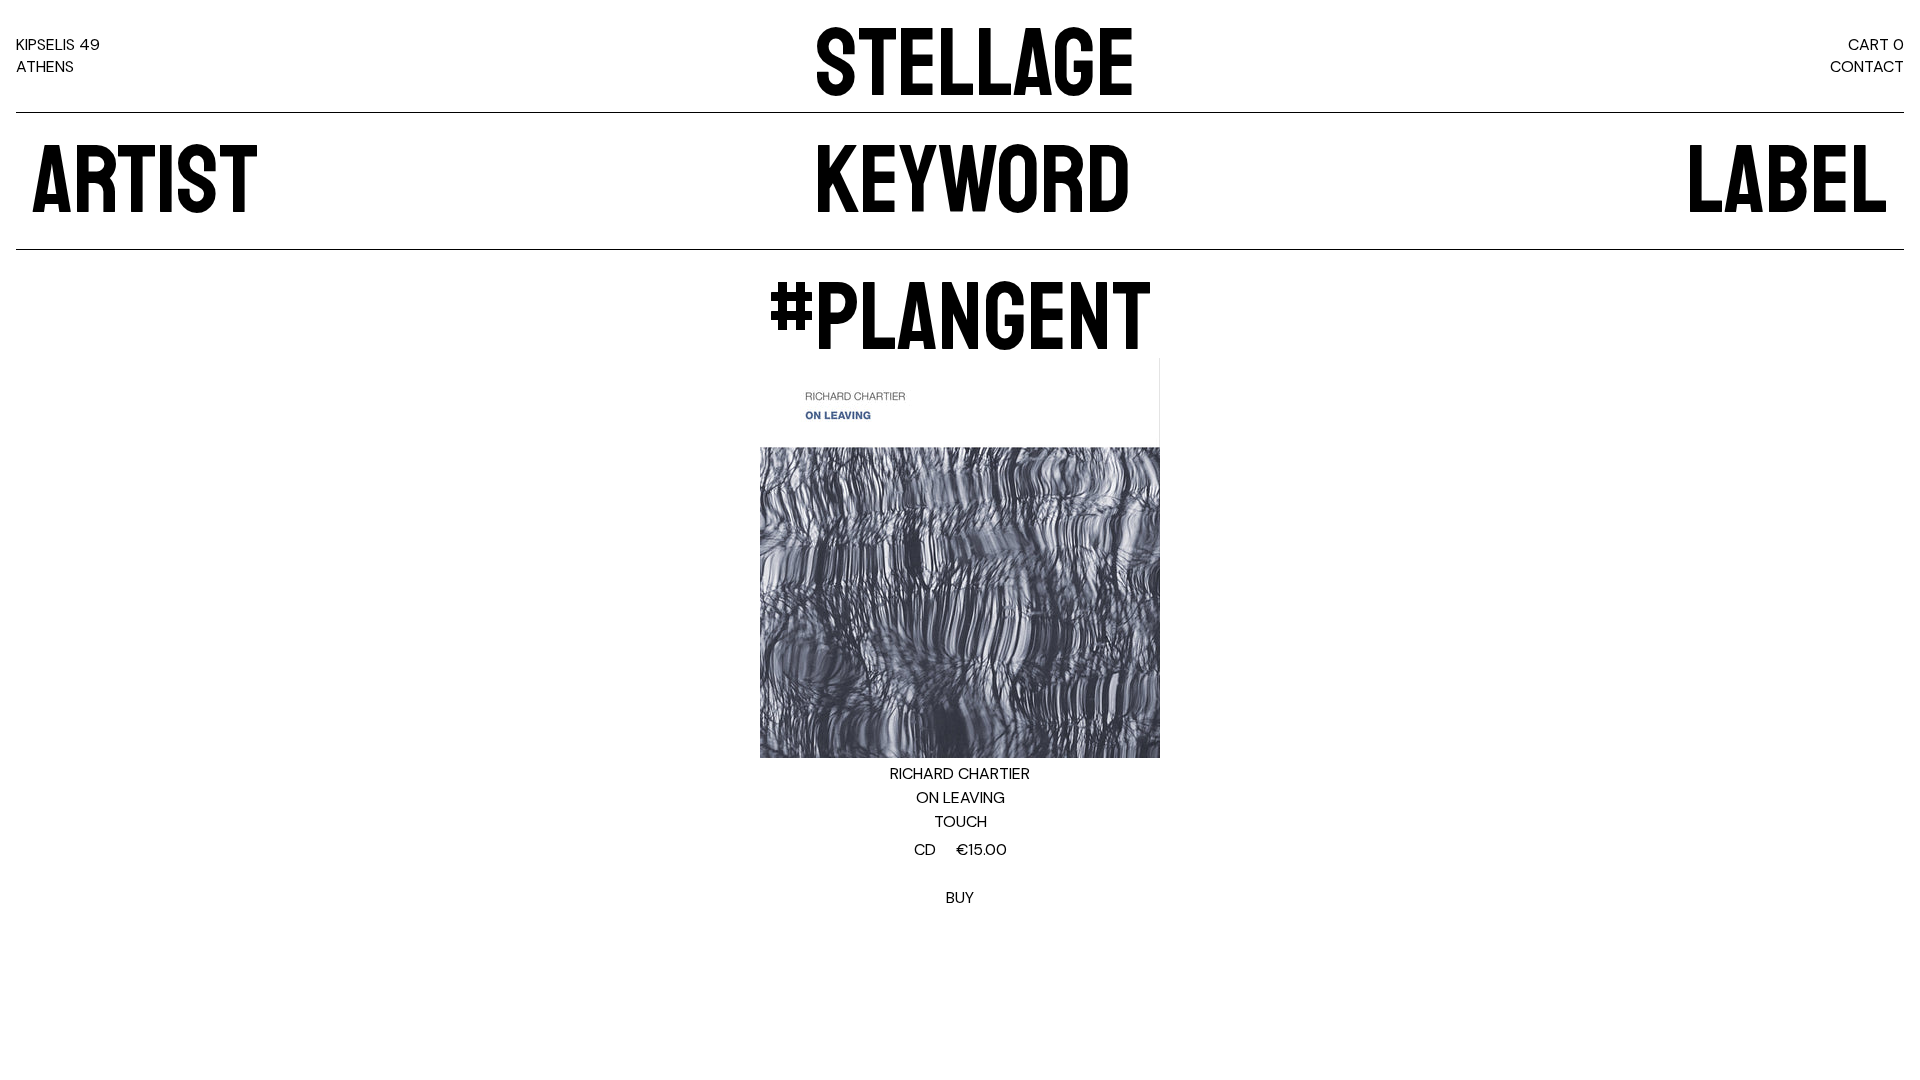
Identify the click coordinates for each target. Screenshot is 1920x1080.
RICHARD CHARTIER (960, 773)
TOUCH (960, 821)
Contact (1867, 66)
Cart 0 (1876, 44)
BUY (960, 873)
